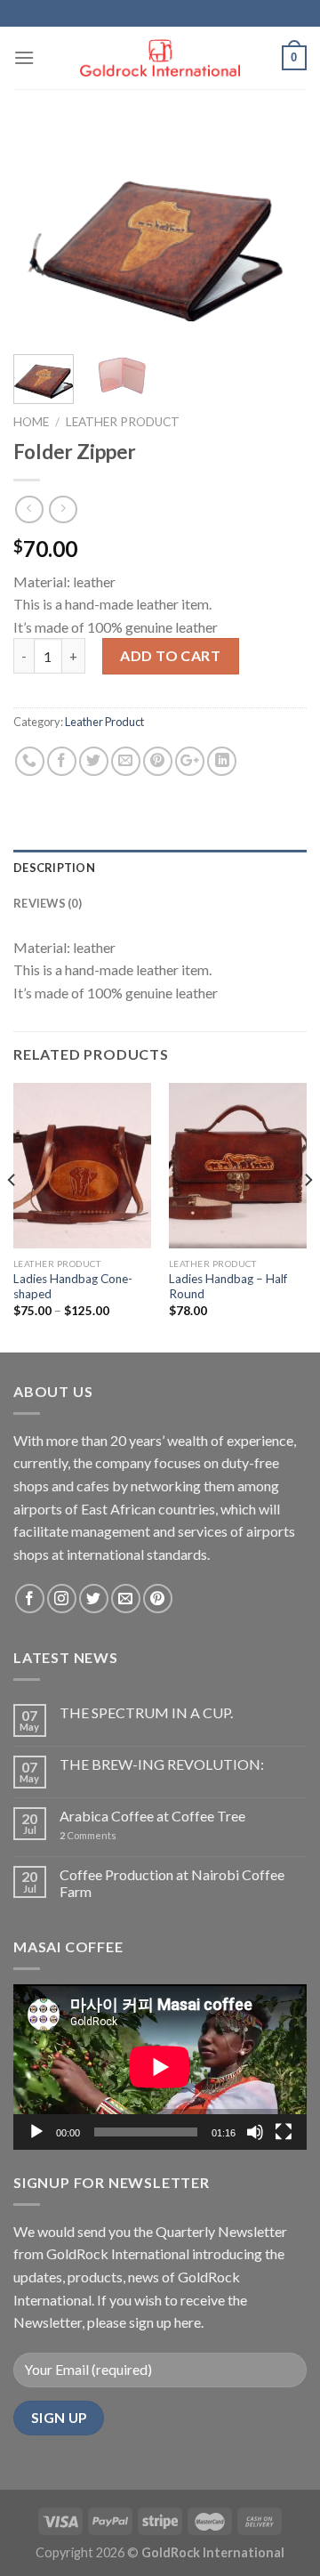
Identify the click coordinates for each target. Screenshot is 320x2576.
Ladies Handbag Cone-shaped (73, 1287)
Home (31, 422)
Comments (88, 1835)
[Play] (36, 2132)
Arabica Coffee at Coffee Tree (152, 1816)
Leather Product (123, 422)
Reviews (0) (48, 903)
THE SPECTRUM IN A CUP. (146, 1712)
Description (54, 868)
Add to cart (170, 655)
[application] (160, 2067)
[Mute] (255, 2132)
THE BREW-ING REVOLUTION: (162, 1764)
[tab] (160, 868)
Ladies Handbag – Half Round (228, 1287)
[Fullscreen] (284, 2132)
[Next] (278, 233)
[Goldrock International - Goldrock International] (160, 58)
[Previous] (42, 233)
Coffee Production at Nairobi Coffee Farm (172, 1883)
